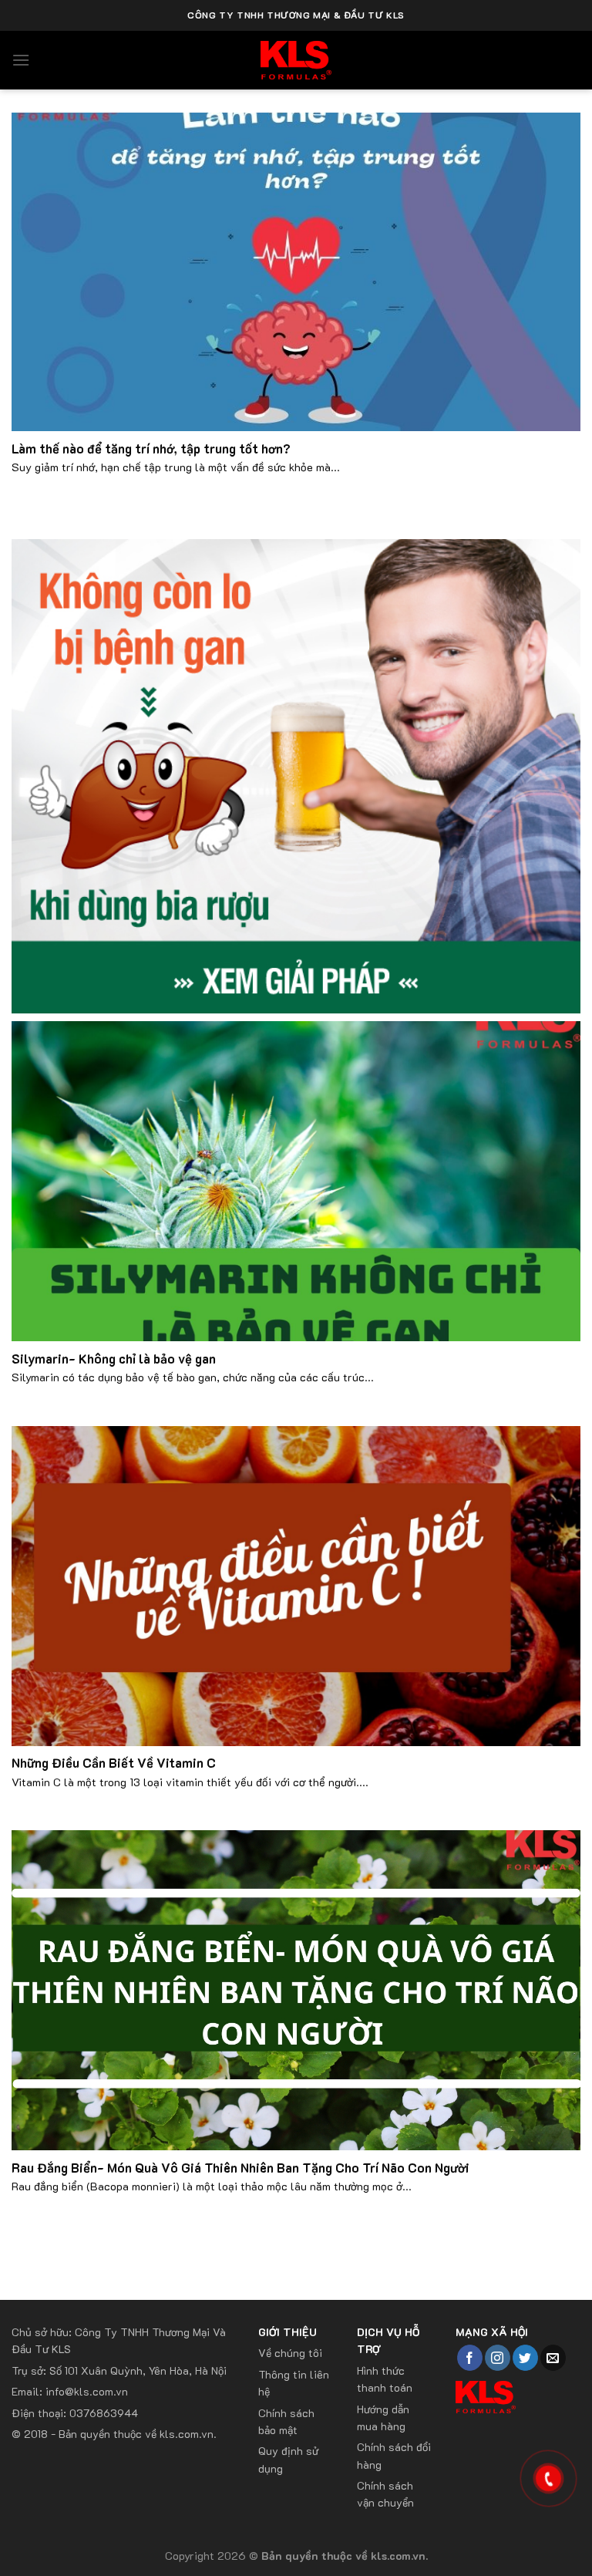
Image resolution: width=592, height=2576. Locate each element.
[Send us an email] (553, 2358)
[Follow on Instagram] (498, 2358)
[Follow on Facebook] (470, 2358)
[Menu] (21, 60)
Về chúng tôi (290, 2353)
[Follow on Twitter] (525, 2358)
